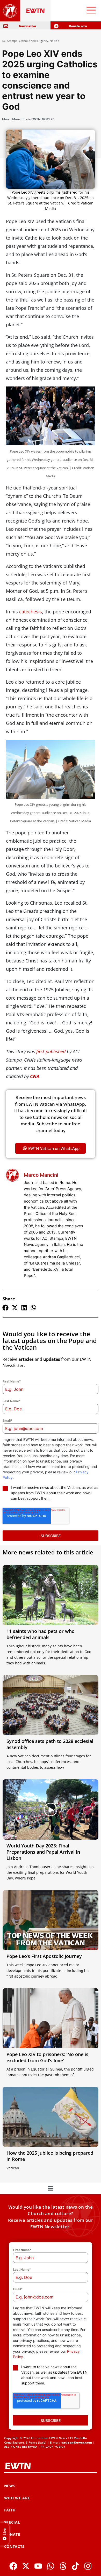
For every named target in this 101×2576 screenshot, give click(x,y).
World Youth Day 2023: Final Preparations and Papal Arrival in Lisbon (43, 1852)
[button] (5, 1308)
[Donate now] (56, 26)
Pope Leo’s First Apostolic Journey (44, 1956)
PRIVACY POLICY (53, 2447)
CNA (35, 1076)
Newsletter (28, 26)
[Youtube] (38, 2566)
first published (51, 1052)
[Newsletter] (6, 26)
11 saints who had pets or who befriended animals (41, 1634)
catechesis (31, 612)
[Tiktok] (75, 2566)
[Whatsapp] (51, 2566)
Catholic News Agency (34, 41)
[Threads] (63, 2566)
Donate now (78, 26)
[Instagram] (88, 2566)
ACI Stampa (10, 41)
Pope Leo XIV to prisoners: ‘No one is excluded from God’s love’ (47, 2057)
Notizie (54, 41)
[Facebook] (13, 2566)
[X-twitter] (26, 2566)
